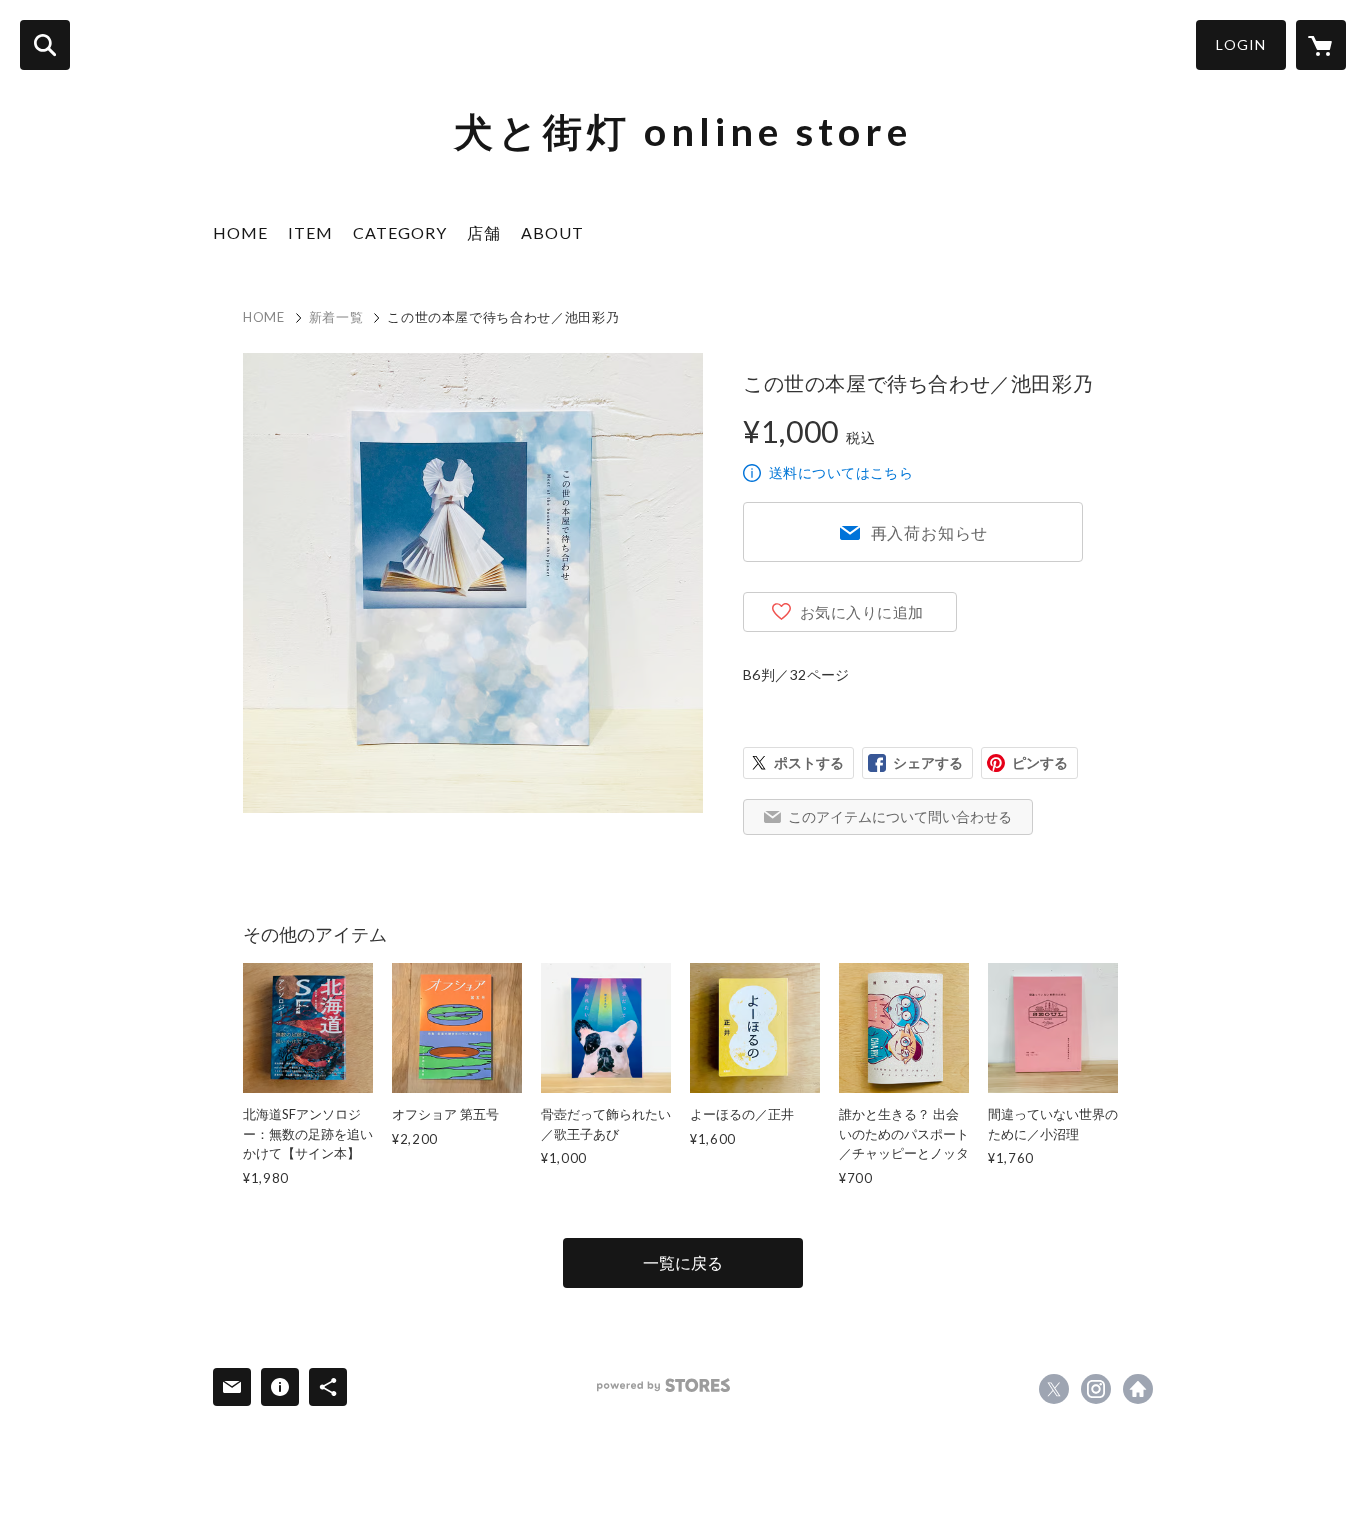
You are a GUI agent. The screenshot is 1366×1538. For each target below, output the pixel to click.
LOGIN (1241, 44)
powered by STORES (663, 1385)
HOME (240, 232)
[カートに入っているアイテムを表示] (1321, 45)
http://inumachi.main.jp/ (1138, 1389)
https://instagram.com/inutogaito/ (1096, 1389)
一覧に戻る (683, 1262)
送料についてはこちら (841, 472)
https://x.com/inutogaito (1054, 1389)
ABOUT (552, 232)
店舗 (484, 232)
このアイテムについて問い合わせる (900, 816)
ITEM (310, 232)
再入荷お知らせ (930, 532)
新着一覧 (336, 317)
